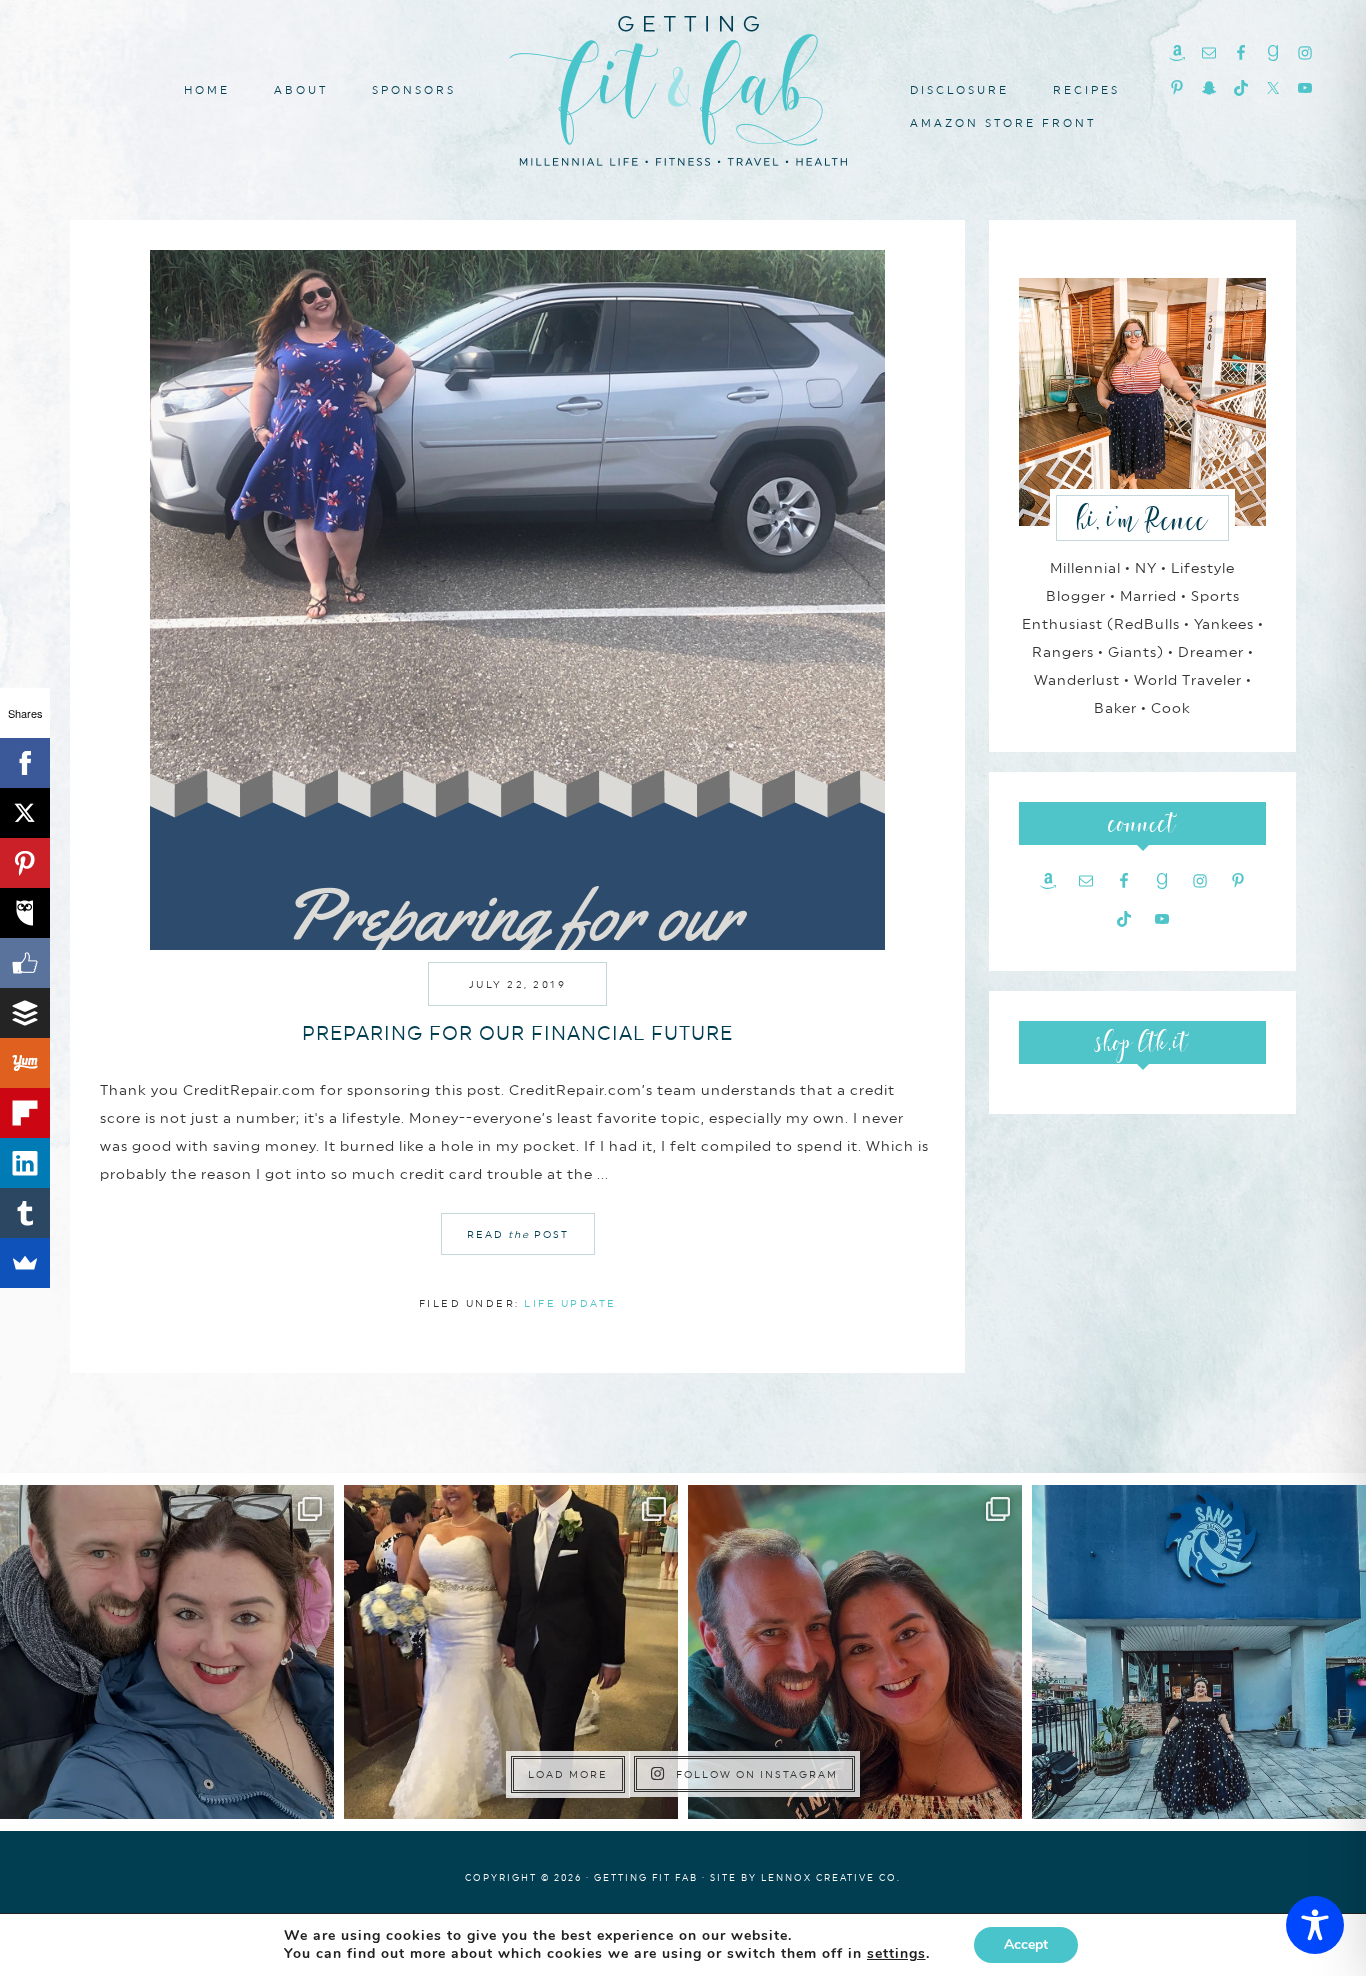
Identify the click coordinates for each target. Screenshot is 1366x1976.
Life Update (570, 1303)
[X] (25, 813)
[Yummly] (25, 1063)
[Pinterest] (25, 863)
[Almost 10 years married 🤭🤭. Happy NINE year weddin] (511, 1652)
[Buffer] (25, 1013)
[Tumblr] (25, 1213)
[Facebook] (25, 763)
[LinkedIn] (25, 1163)
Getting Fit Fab (683, 87)
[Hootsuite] (25, 913)
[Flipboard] (25, 1113)
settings (896, 1954)
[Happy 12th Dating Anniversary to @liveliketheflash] (855, 1652)
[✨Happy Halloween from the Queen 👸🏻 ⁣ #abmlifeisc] (1199, 1652)
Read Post (518, 1234)
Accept (1026, 1944)
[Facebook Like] (25, 963)
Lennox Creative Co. (831, 1877)
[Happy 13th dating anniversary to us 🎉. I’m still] (167, 1652)
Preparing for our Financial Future (517, 1033)
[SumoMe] (25, 1263)
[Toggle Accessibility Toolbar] (1315, 1925)
